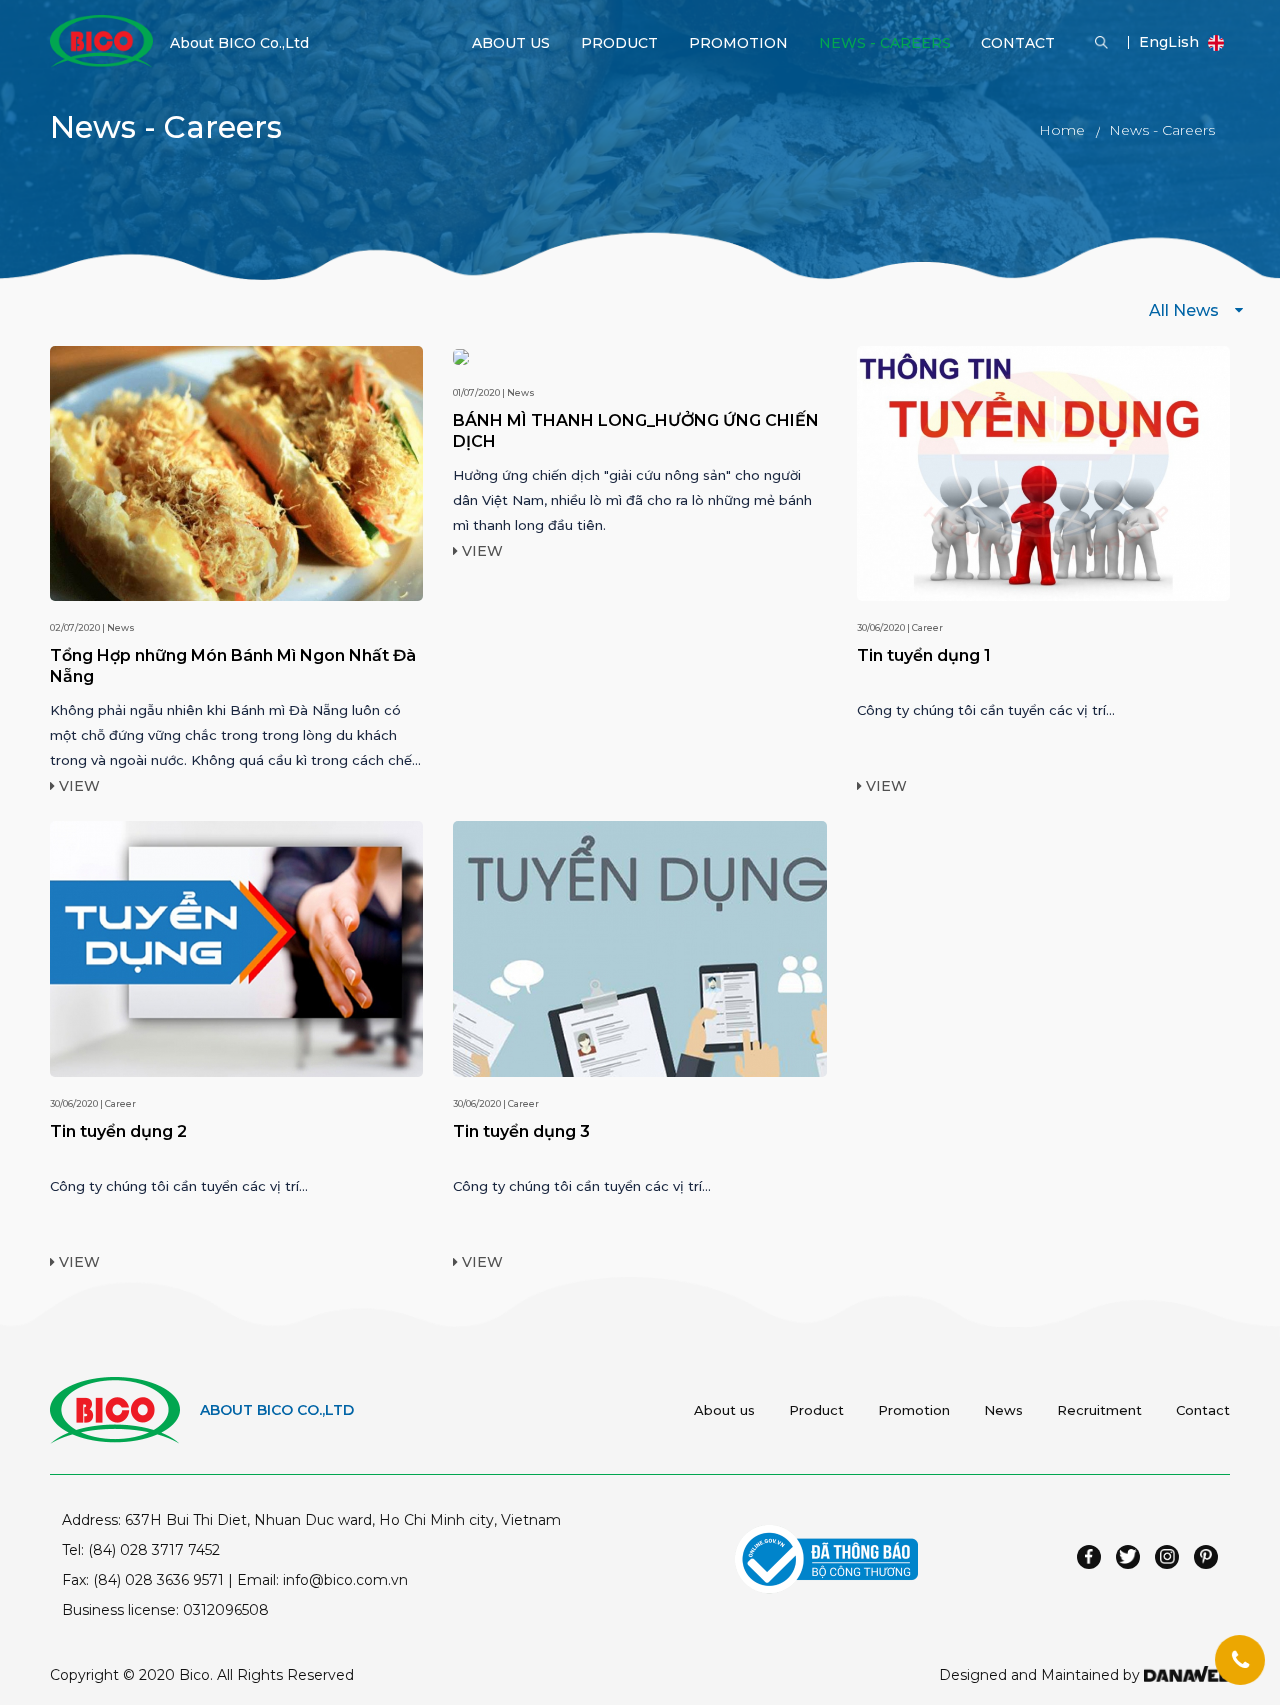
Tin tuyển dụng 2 (118, 1131)
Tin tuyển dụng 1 (924, 655)
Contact (1203, 1410)
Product (816, 1410)
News (1003, 1410)
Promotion (914, 1410)
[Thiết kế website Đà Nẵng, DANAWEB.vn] (1187, 1675)
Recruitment (1099, 1410)
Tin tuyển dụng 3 (521, 1131)
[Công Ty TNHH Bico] (101, 40)
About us (724, 1410)
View (77, 786)
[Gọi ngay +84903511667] (1239, 1660)
